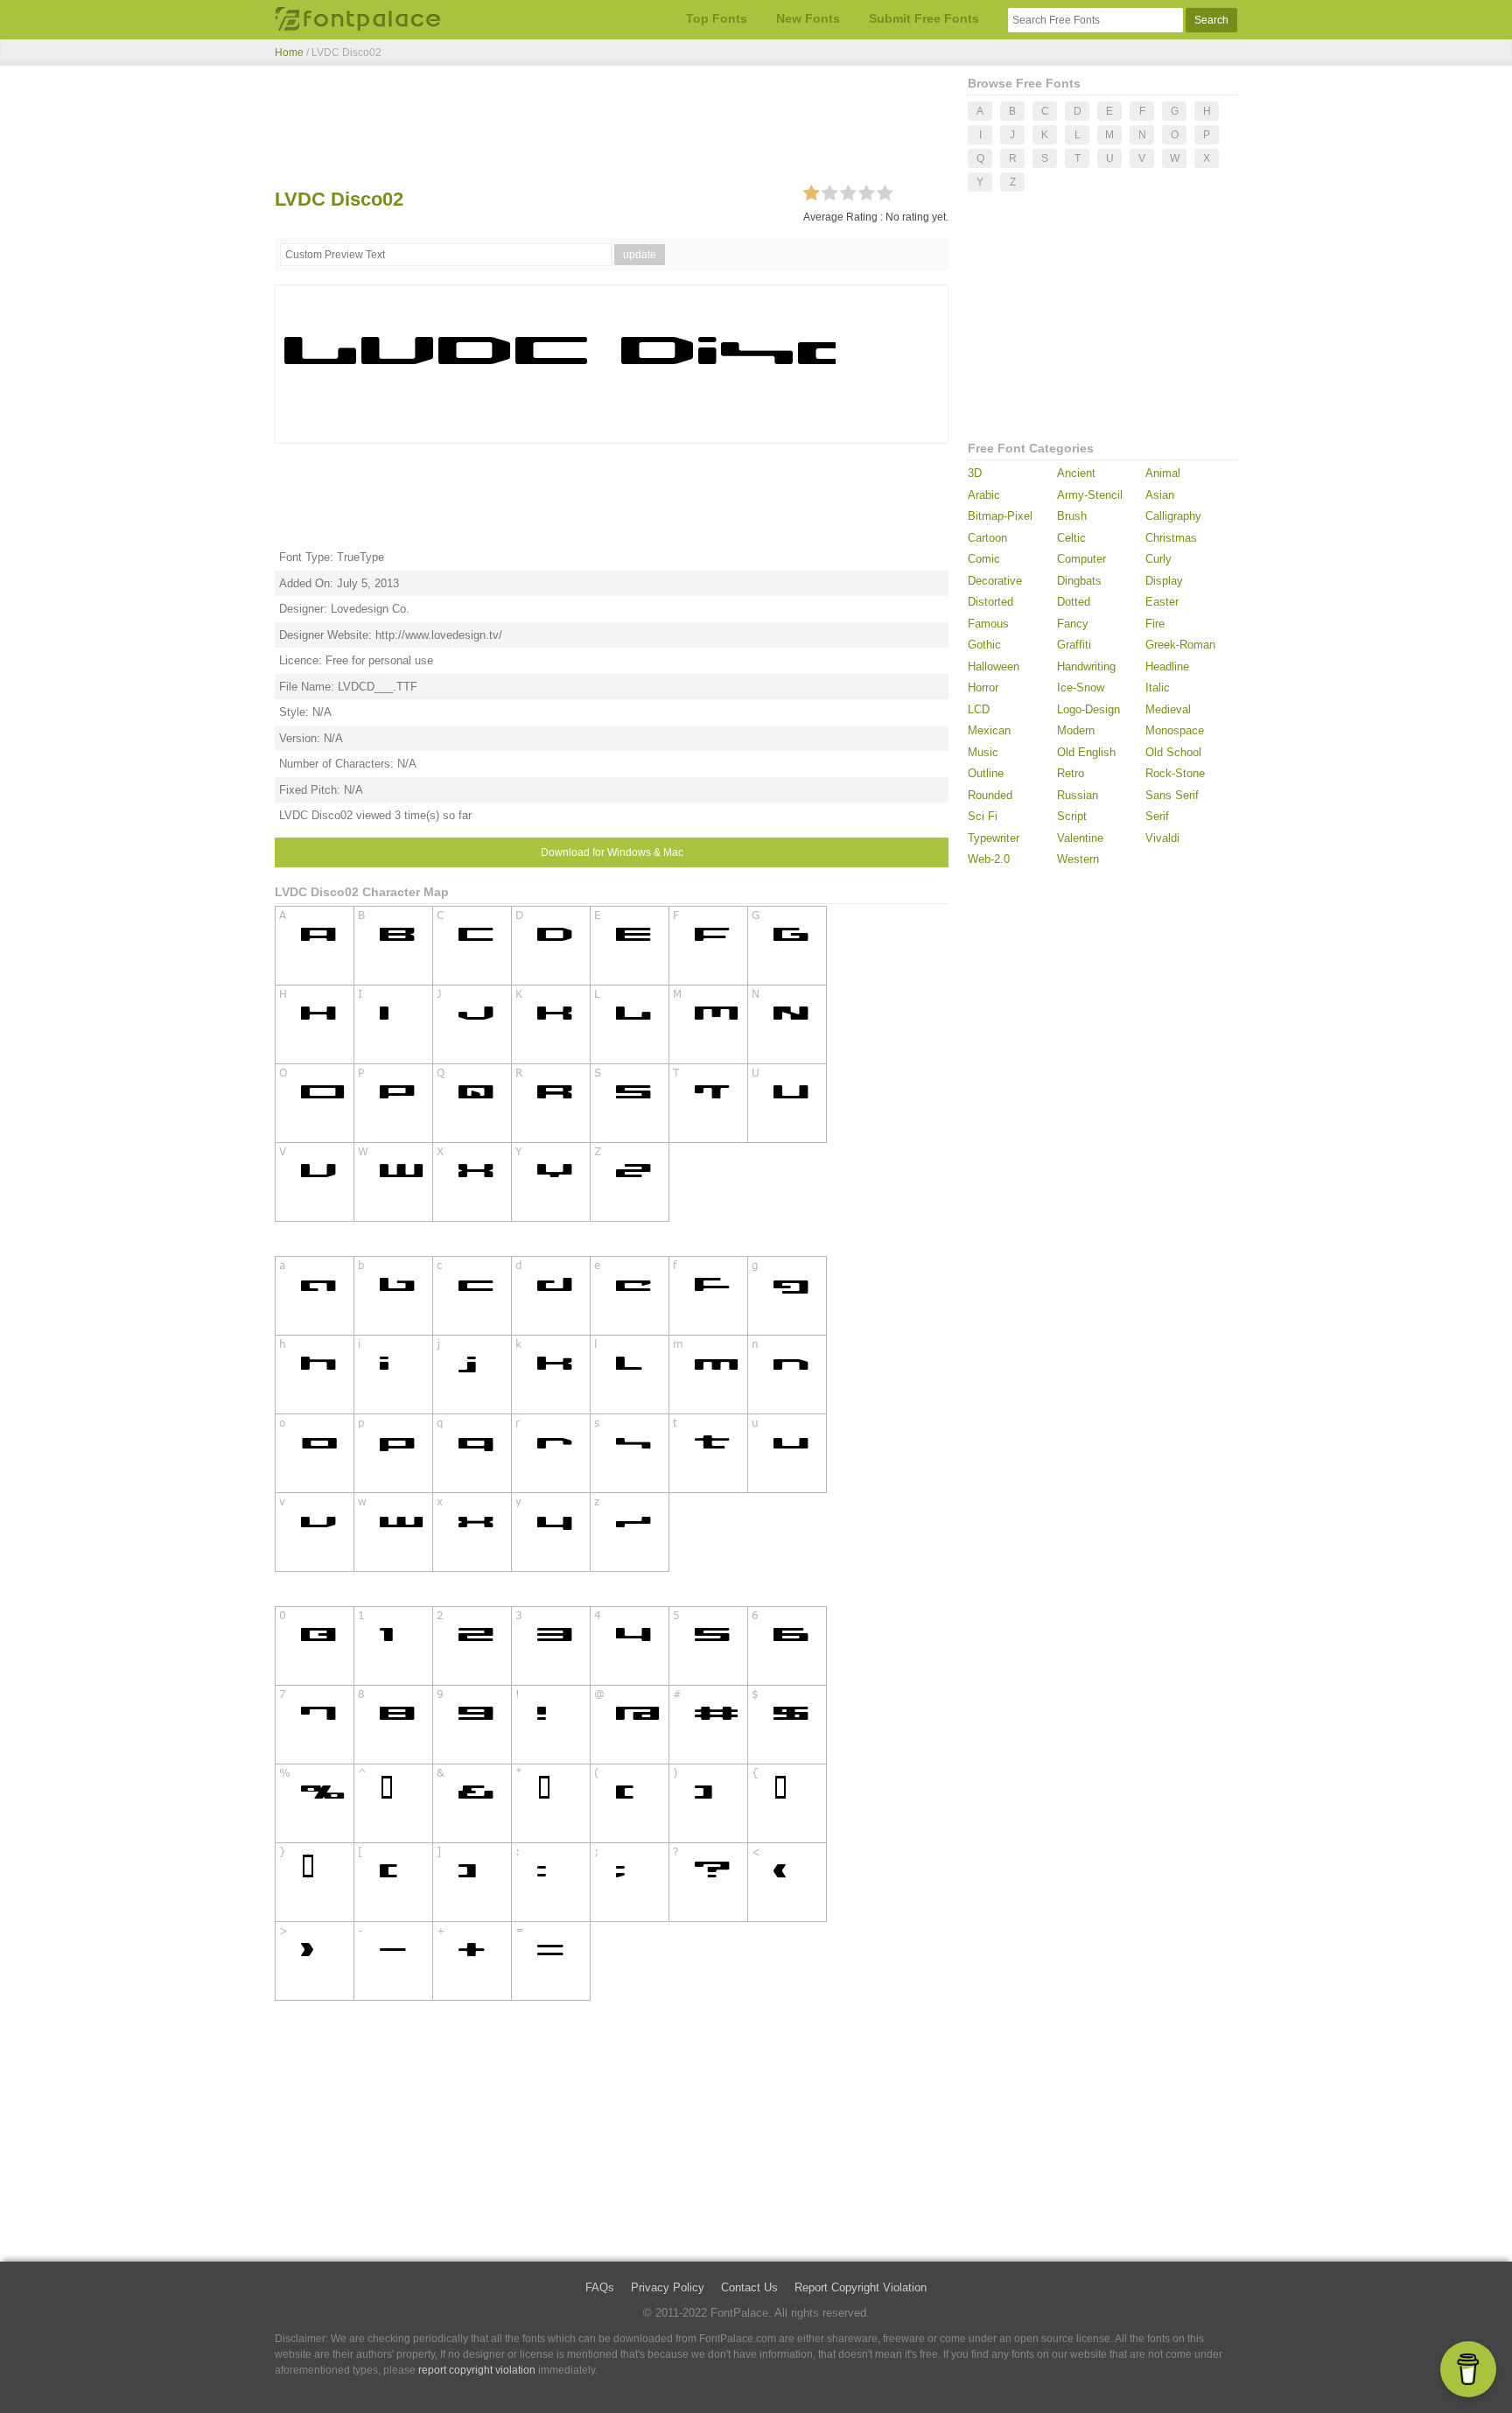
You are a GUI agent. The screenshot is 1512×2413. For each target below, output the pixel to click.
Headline (1167, 666)
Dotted (1074, 602)
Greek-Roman (1180, 645)
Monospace (1175, 730)
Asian (1160, 495)
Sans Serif (1172, 795)
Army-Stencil (1090, 495)
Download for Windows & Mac (612, 852)
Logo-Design (1088, 709)
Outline (986, 773)
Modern (1076, 730)
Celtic (1071, 538)
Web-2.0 (989, 859)
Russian (1078, 795)
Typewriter (994, 838)
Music (983, 752)
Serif (1157, 816)
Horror (983, 687)
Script (1072, 816)
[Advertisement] (612, 130)
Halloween (994, 666)
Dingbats (1079, 581)
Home (289, 53)
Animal (1163, 473)
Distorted (990, 602)
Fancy (1073, 624)
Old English (1086, 752)
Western (1078, 859)
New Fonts (808, 18)
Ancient (1076, 473)
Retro (1071, 773)
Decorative (995, 581)
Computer (1081, 559)
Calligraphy (1173, 516)
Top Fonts (717, 18)
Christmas (1171, 538)
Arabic (984, 495)
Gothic (984, 645)
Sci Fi (983, 816)
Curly (1158, 559)
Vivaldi (1162, 838)
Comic (984, 559)
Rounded (990, 795)
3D (975, 473)
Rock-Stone (1175, 773)
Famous (988, 624)
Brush (1072, 516)
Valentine (1080, 838)
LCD (979, 709)
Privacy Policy (668, 2287)
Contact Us (749, 2287)
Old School (1173, 752)
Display (1164, 581)
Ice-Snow (1081, 687)
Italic (1158, 687)
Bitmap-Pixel (1000, 516)
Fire (1155, 624)
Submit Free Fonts (924, 18)
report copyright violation (477, 2370)
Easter (1162, 602)
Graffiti (1074, 645)
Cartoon (987, 538)
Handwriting (1086, 666)
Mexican (989, 730)
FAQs (600, 2287)
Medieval (1168, 709)
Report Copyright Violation (861, 2287)
